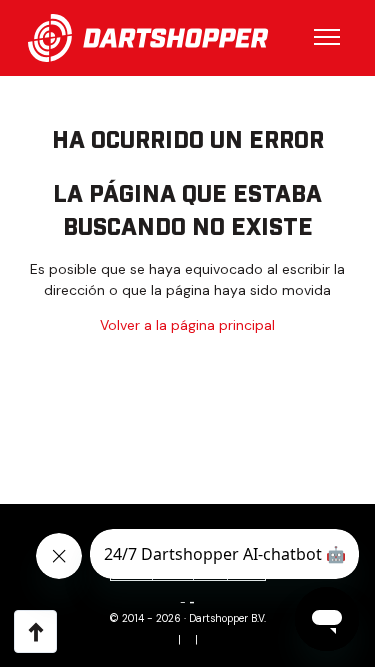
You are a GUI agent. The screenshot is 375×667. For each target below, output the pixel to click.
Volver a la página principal (187, 325)
